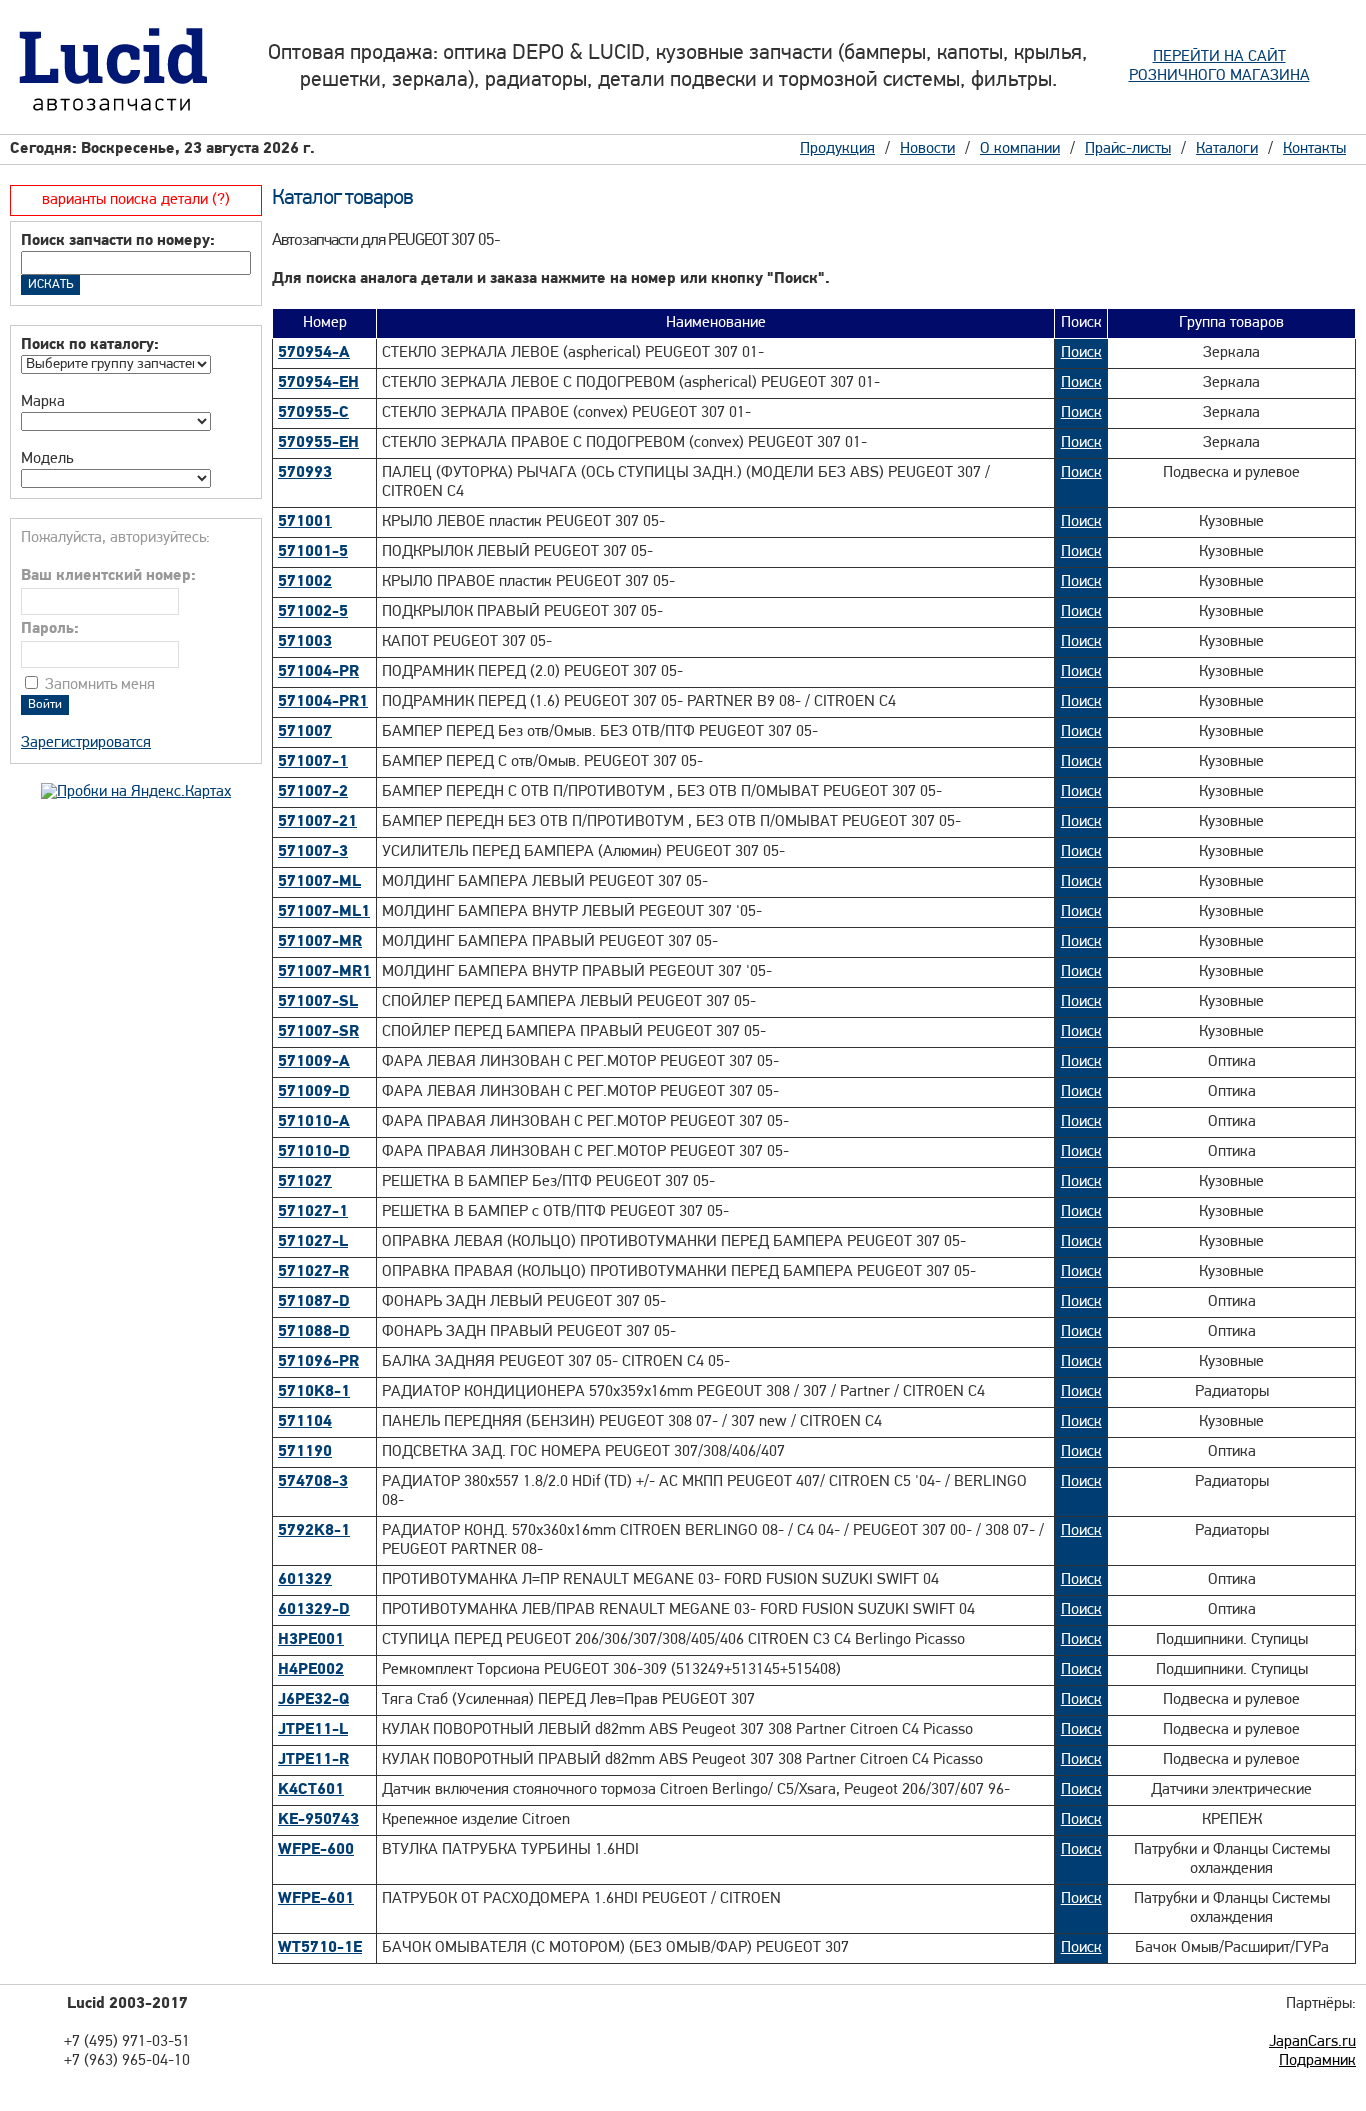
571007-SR (318, 1032)
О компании (1020, 149)
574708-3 (313, 1482)
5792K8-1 (314, 1531)
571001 (305, 522)
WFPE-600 (316, 1850)
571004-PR (318, 672)
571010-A (314, 1122)
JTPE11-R (313, 1760)
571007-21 (317, 822)
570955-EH (318, 443)
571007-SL (318, 1002)
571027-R (313, 1272)
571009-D (314, 1092)
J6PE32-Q (313, 1700)
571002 (305, 582)
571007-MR (320, 942)
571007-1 (313, 762)
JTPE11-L (313, 1730)
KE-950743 (318, 1820)
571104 (305, 1422)
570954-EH (318, 383)
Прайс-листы (1128, 149)
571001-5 (313, 552)
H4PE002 (311, 1670)
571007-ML (319, 882)
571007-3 (313, 852)
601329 (305, 1580)
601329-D (314, 1610)
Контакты (1314, 149)
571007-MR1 (324, 972)
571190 (305, 1452)
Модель (47, 459)
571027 (305, 1182)
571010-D (314, 1152)
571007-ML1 (324, 912)
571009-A (314, 1062)
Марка (43, 402)
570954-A (314, 353)
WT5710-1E (320, 1948)
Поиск (1081, 353)
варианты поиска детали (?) (136, 200)
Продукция (837, 149)
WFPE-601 (316, 1899)
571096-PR (318, 1362)
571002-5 (313, 612)
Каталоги (1227, 149)
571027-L (313, 1242)
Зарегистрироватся (86, 743)
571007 (305, 732)
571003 (305, 642)
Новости (927, 149)
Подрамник (1317, 2061)
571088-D (314, 1332)
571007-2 (313, 792)
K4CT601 (311, 1790)
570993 (305, 473)
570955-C (313, 413)
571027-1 (313, 1212)
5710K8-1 (314, 1392)
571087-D (314, 1302)
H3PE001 (311, 1640)
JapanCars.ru (1312, 2042)
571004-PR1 (323, 702)
